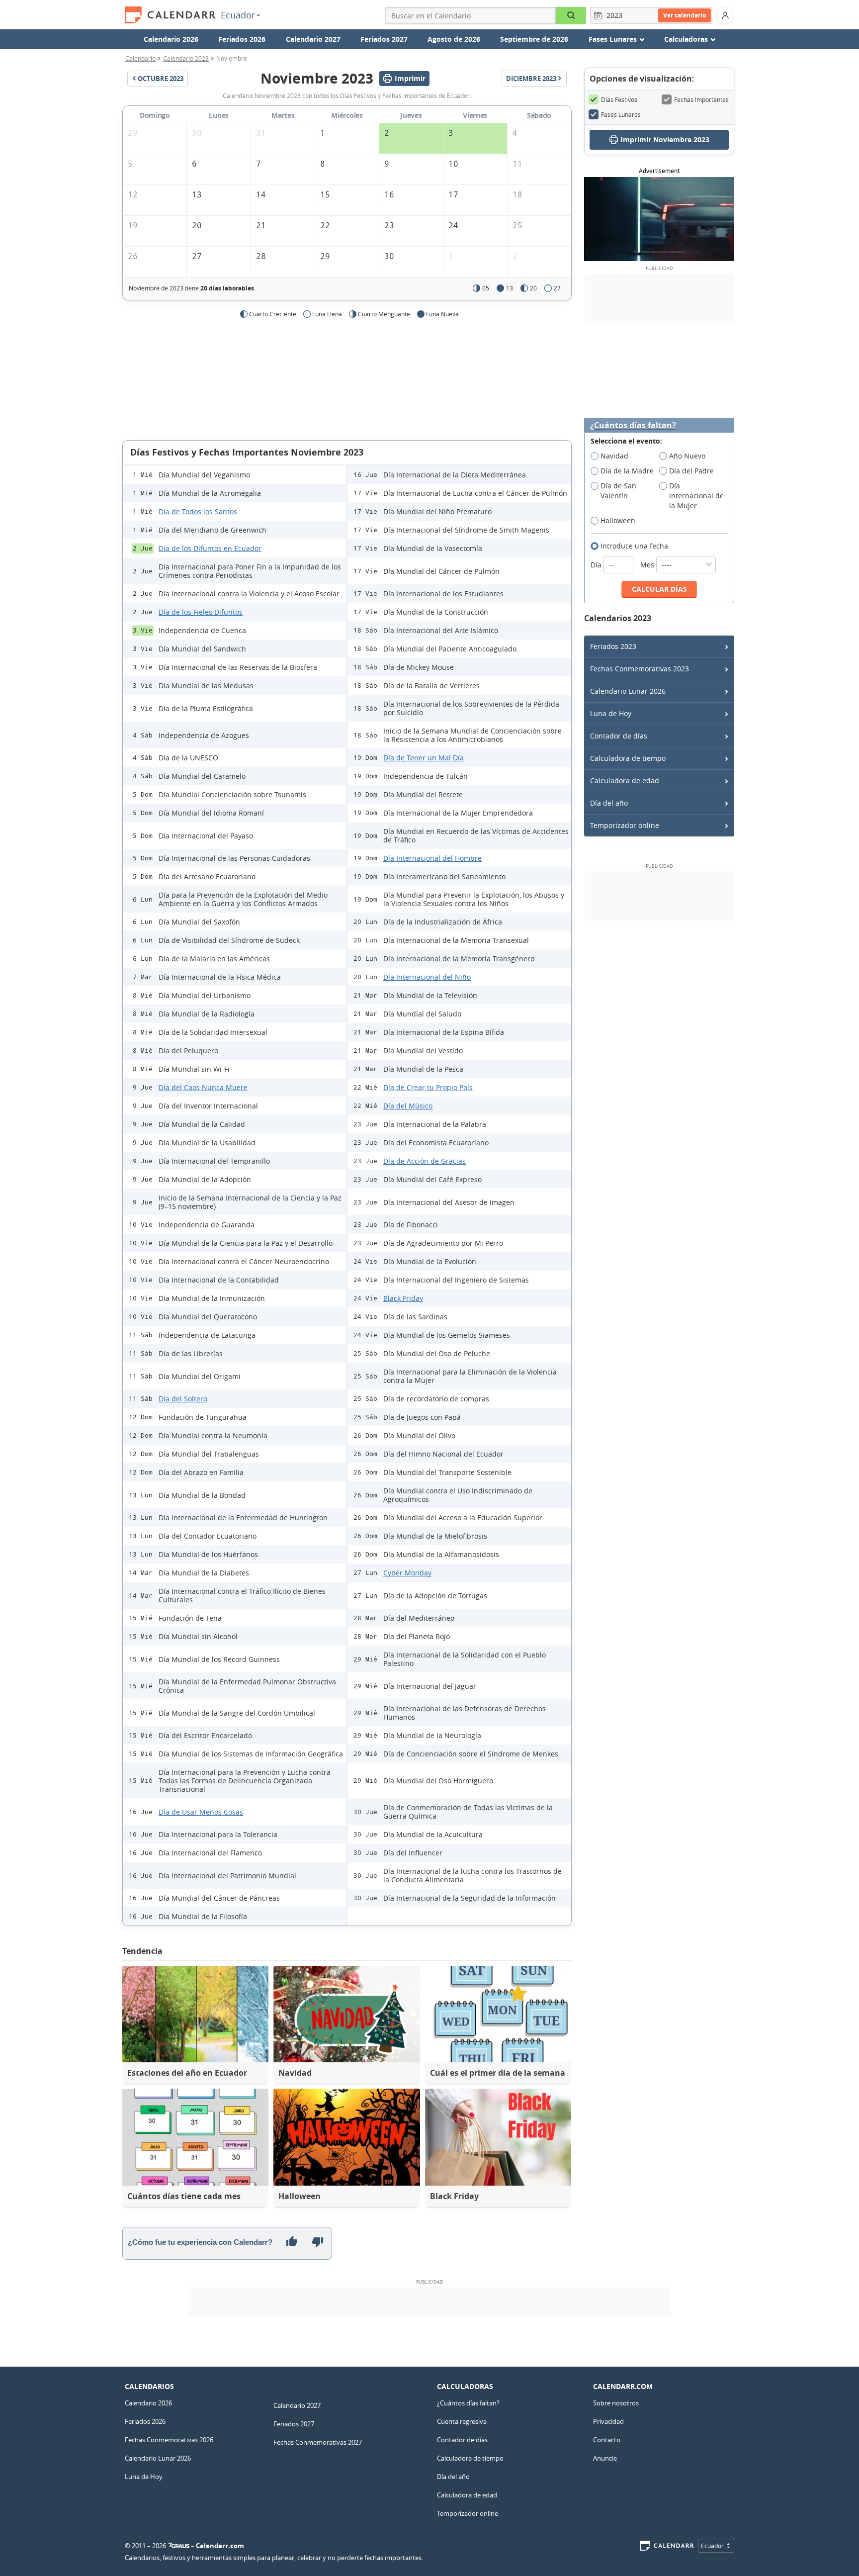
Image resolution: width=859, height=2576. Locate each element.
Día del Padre (691, 471)
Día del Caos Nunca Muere (203, 1087)
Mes (648, 565)
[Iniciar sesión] (725, 15)
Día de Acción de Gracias (425, 1161)
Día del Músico (408, 1106)
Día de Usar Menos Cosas (201, 1812)
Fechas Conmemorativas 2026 (169, 2440)
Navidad (614, 456)
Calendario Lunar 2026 (628, 691)
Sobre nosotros (616, 2403)
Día (597, 565)
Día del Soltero (183, 1399)
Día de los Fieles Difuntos (201, 612)
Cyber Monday (407, 1573)
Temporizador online (625, 825)
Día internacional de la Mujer (696, 496)
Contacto (607, 2440)
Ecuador (238, 15)
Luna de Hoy (611, 713)
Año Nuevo (687, 456)
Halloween (618, 520)
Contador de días (619, 736)
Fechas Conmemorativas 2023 (640, 669)
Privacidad (608, 2421)
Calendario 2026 (171, 39)
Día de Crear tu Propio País (428, 1087)
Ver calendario (685, 15)
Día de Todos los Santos (198, 511)
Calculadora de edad (625, 781)
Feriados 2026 (242, 39)
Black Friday (403, 1298)
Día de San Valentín (618, 491)
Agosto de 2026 (454, 39)
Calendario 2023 (186, 58)
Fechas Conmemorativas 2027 (318, 2442)
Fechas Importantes (701, 99)
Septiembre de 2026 (534, 39)
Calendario (140, 58)
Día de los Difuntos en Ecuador (210, 548)
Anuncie (605, 2458)
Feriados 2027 (384, 39)
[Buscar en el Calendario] (571, 16)
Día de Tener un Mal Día (424, 758)
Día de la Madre (627, 471)
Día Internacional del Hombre (432, 858)
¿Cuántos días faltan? (633, 425)
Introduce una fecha (634, 546)
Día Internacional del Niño (427, 977)
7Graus (179, 2546)
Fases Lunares (621, 114)
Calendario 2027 (313, 39)
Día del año (609, 803)
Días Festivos (619, 99)
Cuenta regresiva (462, 2421)
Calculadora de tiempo (628, 758)
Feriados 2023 (613, 646)
